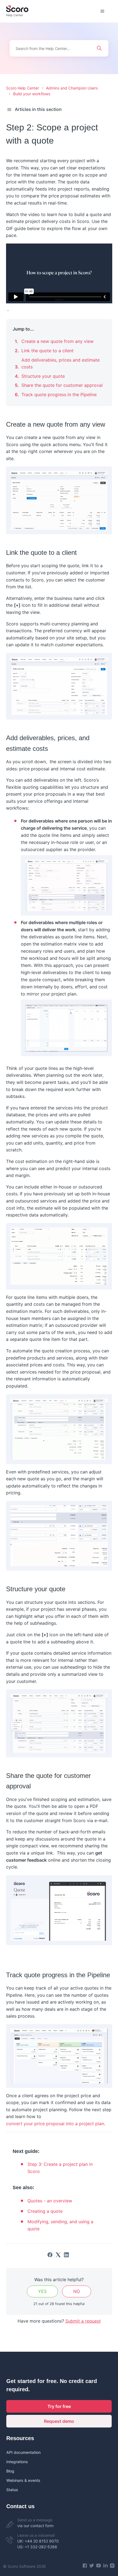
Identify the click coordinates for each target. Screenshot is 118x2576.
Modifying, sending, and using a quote (60, 2225)
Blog (10, 2471)
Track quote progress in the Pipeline (59, 395)
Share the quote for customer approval (62, 385)
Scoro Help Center (23, 88)
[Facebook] (50, 2255)
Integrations (17, 2462)
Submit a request (83, 2321)
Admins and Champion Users (72, 88)
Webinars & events (23, 2480)
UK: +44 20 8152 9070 (38, 2541)
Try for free (59, 2406)
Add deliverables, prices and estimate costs (61, 363)
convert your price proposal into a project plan (55, 2124)
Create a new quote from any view (57, 341)
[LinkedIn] (66, 2255)
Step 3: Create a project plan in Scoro (60, 2168)
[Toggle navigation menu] (102, 11)
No (77, 2291)
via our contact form (35, 2526)
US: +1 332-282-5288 (37, 2547)
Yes (42, 2291)
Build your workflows (32, 94)
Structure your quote (43, 376)
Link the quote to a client (47, 351)
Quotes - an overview (50, 2201)
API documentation (23, 2452)
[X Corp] (58, 2255)
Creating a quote (45, 2211)
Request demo (59, 2421)
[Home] (17, 11)
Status (12, 2490)
